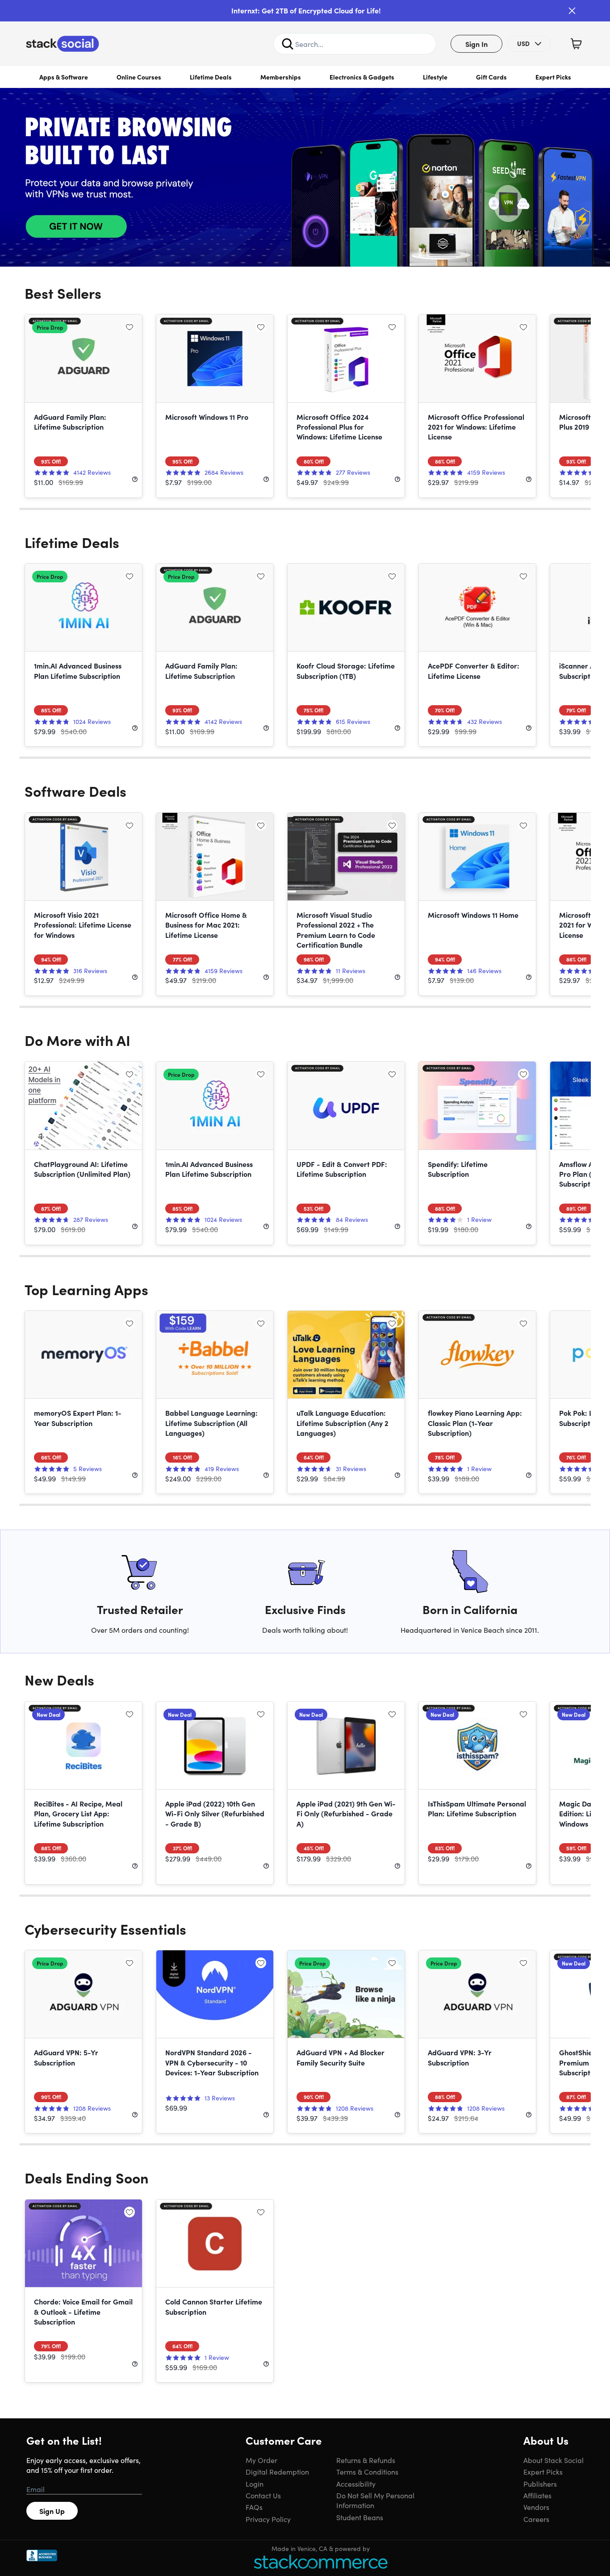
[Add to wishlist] (130, 327)
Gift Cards (491, 77)
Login (255, 2484)
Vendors (536, 2507)
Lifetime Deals (211, 77)
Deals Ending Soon (87, 2177)
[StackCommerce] (321, 2561)
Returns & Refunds (366, 2460)
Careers (536, 2519)
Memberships (281, 77)
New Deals (59, 1679)
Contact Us (263, 2495)
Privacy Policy (268, 2519)
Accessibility (356, 2484)
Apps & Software (64, 77)
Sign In (476, 44)
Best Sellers (63, 293)
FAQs (254, 2507)
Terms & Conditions (367, 2471)
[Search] (288, 44)
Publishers (540, 2484)
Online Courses (139, 77)
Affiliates (537, 2495)
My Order (261, 2460)
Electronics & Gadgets (362, 77)
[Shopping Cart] (576, 44)
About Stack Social (554, 2460)
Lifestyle (435, 77)
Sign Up (52, 2511)
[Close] (572, 11)
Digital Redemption (277, 2471)
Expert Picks (553, 77)
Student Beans (360, 2517)
